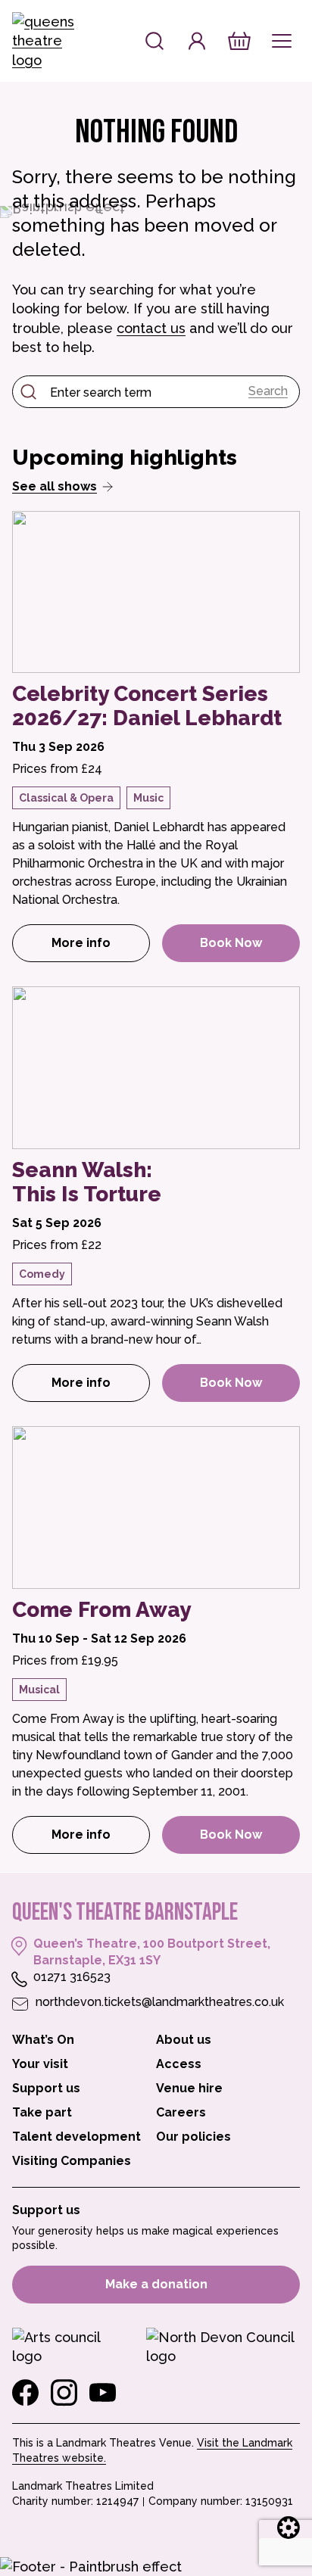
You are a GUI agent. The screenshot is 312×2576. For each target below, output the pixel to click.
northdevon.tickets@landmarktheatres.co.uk (160, 2002)
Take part (42, 2112)
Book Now (231, 943)
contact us (151, 328)
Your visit (40, 2064)
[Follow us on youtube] (103, 2393)
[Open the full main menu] (282, 41)
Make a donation (156, 2284)
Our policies (193, 2137)
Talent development (76, 2137)
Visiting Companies (72, 2161)
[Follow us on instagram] (64, 2393)
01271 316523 (72, 1977)
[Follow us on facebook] (25, 2393)
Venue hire (189, 2088)
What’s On (43, 2040)
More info (101, 947)
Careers (181, 2112)
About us (184, 2040)
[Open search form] (154, 41)
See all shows (55, 486)
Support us (46, 2088)
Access (179, 2064)
